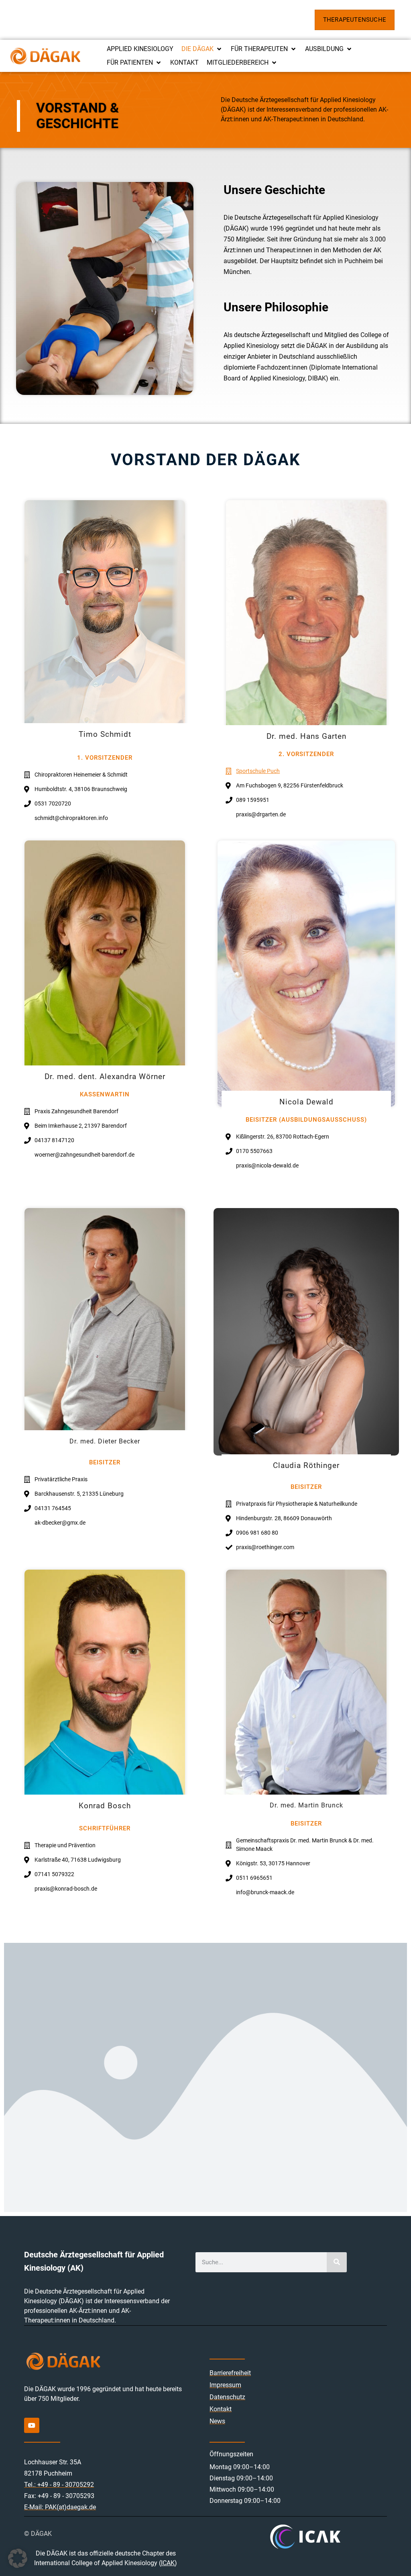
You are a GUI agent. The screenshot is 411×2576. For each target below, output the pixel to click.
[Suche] (337, 2262)
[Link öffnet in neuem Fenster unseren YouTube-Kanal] (32, 2425)
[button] (202, 49)
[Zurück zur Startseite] (84, 2361)
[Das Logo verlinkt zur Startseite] (45, 56)
